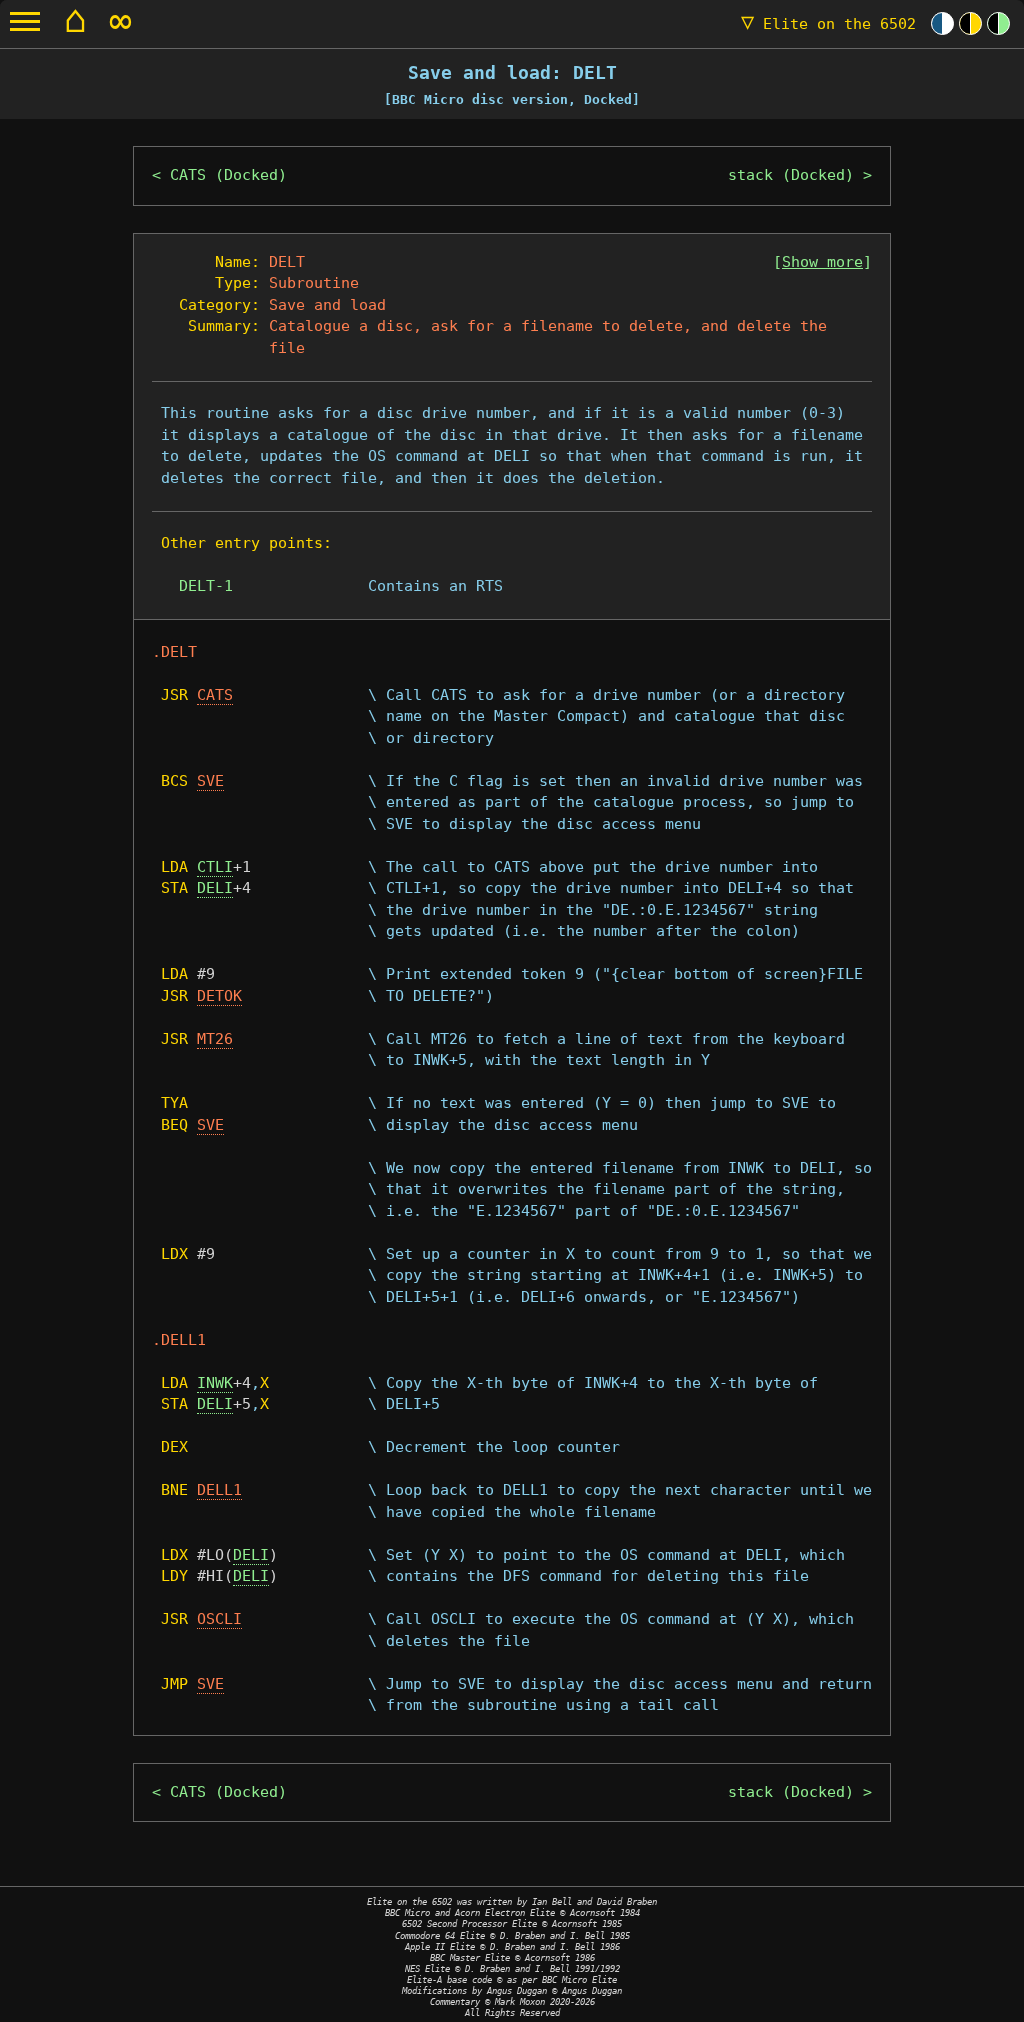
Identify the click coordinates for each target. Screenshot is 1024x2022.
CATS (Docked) (228, 175)
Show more (822, 262)
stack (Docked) (791, 175)
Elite (828, 24)
